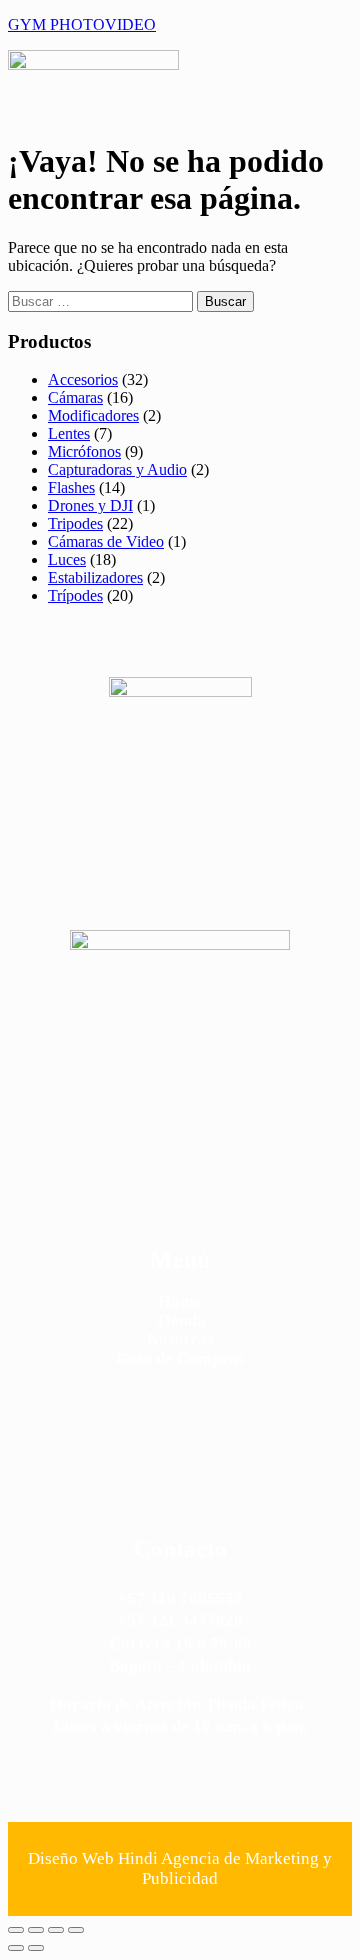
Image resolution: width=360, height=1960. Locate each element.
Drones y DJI (90, 505)
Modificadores (93, 415)
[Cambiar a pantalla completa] (36, 1930)
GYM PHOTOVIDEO (82, 24)
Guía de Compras (180, 1358)
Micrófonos (84, 451)
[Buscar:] (102, 300)
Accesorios (83, 379)
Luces (67, 559)
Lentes (69, 433)
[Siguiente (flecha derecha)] (36, 1948)
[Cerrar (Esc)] (76, 1930)
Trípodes (75, 595)
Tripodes (75, 523)
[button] (276, 76)
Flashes (71, 487)
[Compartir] (56, 1930)
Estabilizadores (95, 577)
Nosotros (180, 1339)
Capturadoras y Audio (117, 469)
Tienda (180, 1320)
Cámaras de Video (106, 541)
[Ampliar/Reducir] (16, 1930)
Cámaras (75, 397)
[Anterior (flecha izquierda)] (16, 1948)
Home (180, 1301)
